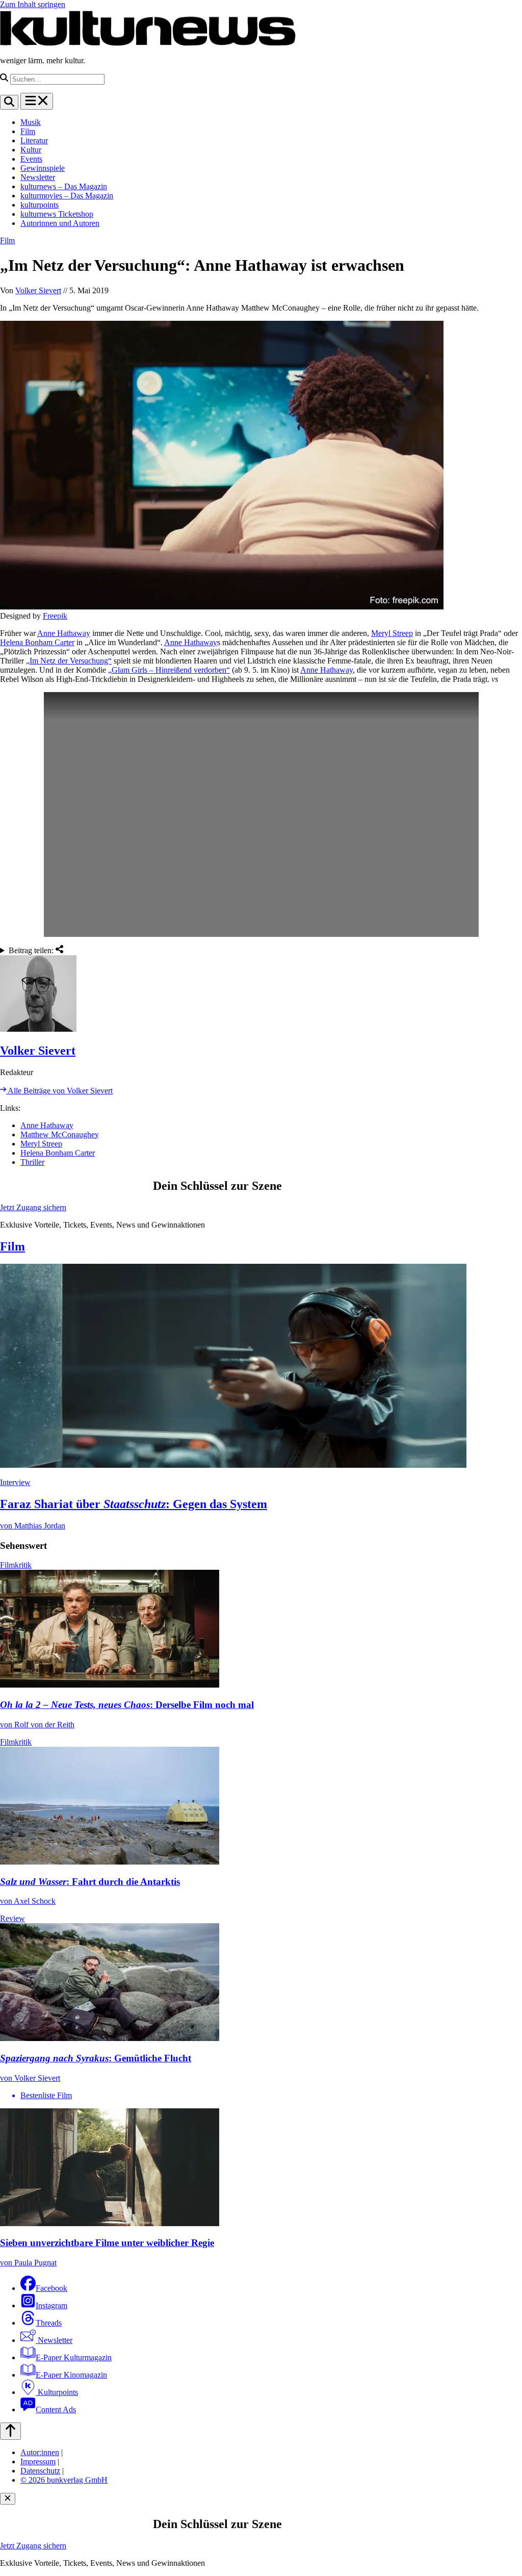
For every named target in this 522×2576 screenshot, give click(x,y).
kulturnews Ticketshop (57, 214)
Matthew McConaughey (60, 1134)
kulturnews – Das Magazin (64, 186)
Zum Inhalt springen (33, 4)
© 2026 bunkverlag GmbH (64, 2480)
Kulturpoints (57, 2392)
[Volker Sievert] (261, 994)
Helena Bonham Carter (37, 642)
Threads (49, 2323)
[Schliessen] (8, 2499)
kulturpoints (40, 205)
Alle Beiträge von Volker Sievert (59, 1091)
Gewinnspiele (43, 168)
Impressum (38, 2462)
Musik (31, 122)
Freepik (55, 616)
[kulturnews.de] (148, 43)
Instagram (51, 2305)
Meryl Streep (392, 633)
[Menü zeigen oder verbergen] (37, 101)
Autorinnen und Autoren (60, 223)
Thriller (32, 1162)
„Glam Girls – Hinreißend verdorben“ (169, 670)
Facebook (51, 2288)
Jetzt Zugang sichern (33, 1207)
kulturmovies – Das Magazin (67, 196)
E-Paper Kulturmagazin (74, 2357)
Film (28, 131)
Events (31, 159)
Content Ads (56, 2409)
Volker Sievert (38, 290)
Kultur (31, 150)
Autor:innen (40, 2452)
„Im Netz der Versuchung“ (69, 661)
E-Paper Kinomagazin (71, 2375)
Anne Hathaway (64, 633)
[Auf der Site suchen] (9, 102)
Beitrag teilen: (32, 950)
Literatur (34, 141)
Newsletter (38, 177)
